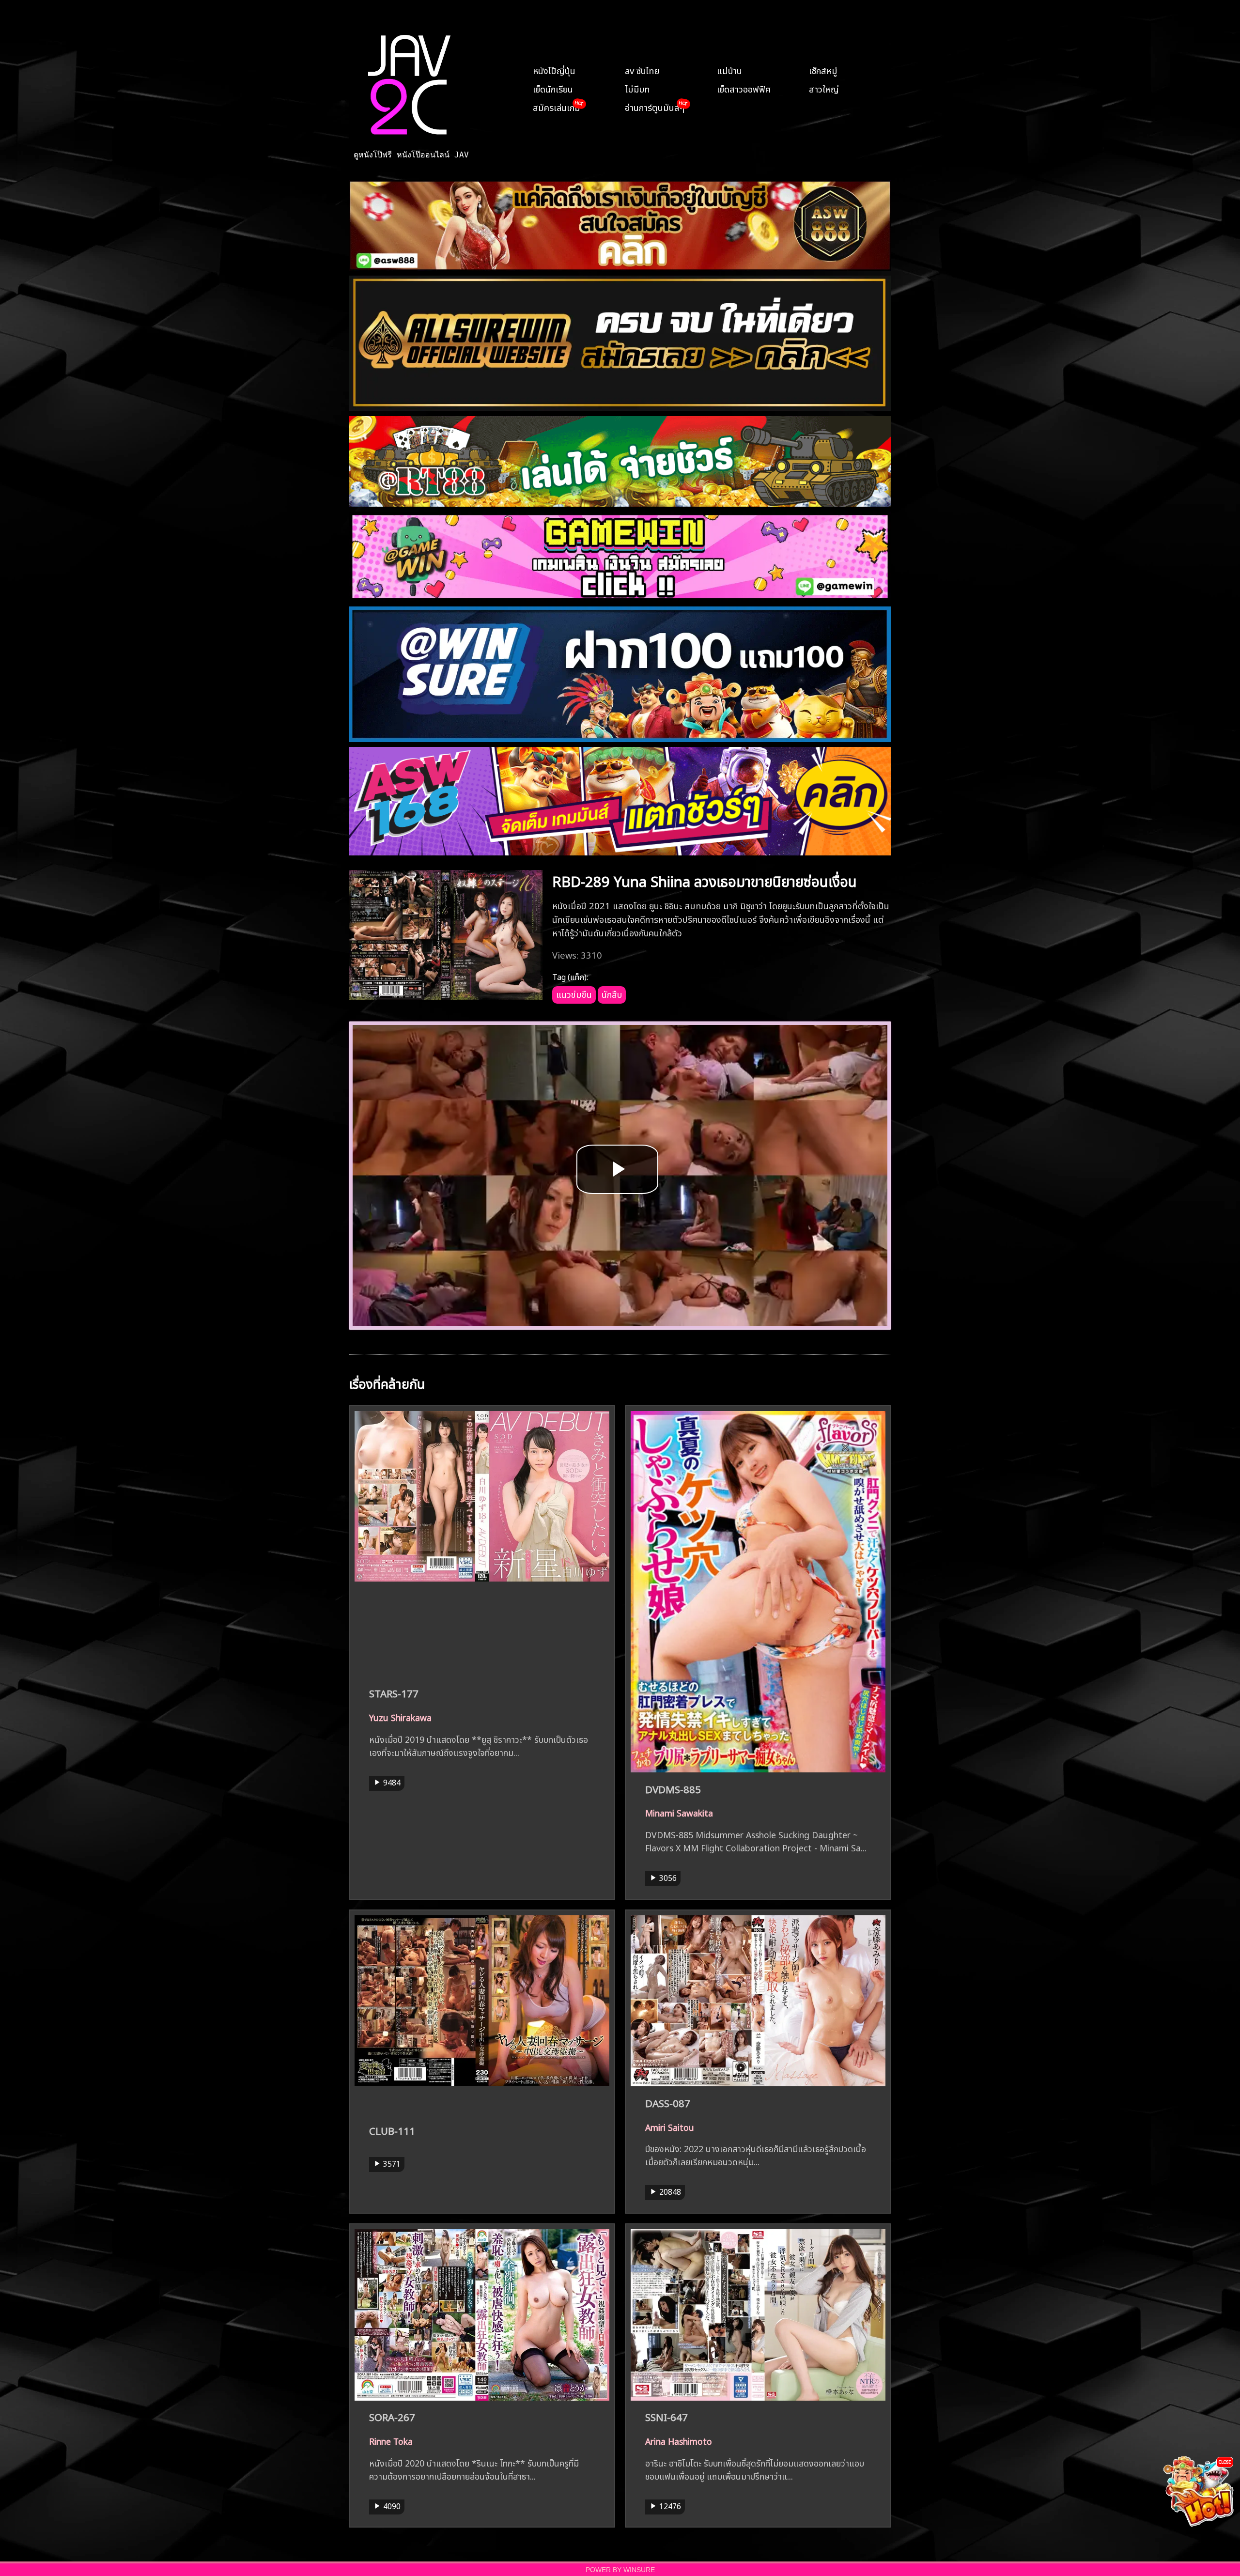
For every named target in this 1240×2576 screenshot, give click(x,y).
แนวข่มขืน (574, 993)
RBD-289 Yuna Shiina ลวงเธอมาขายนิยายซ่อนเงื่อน (705, 880)
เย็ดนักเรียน (553, 88)
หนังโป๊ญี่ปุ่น (554, 70)
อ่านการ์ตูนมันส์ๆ (655, 107)
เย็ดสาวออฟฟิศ (744, 88)
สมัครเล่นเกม (557, 107)
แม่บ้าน (729, 70)
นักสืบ (612, 993)
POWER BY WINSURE (620, 2570)
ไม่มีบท (637, 88)
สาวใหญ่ (824, 88)
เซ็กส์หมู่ (823, 70)
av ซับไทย (642, 70)
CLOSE (1225, 2461)
